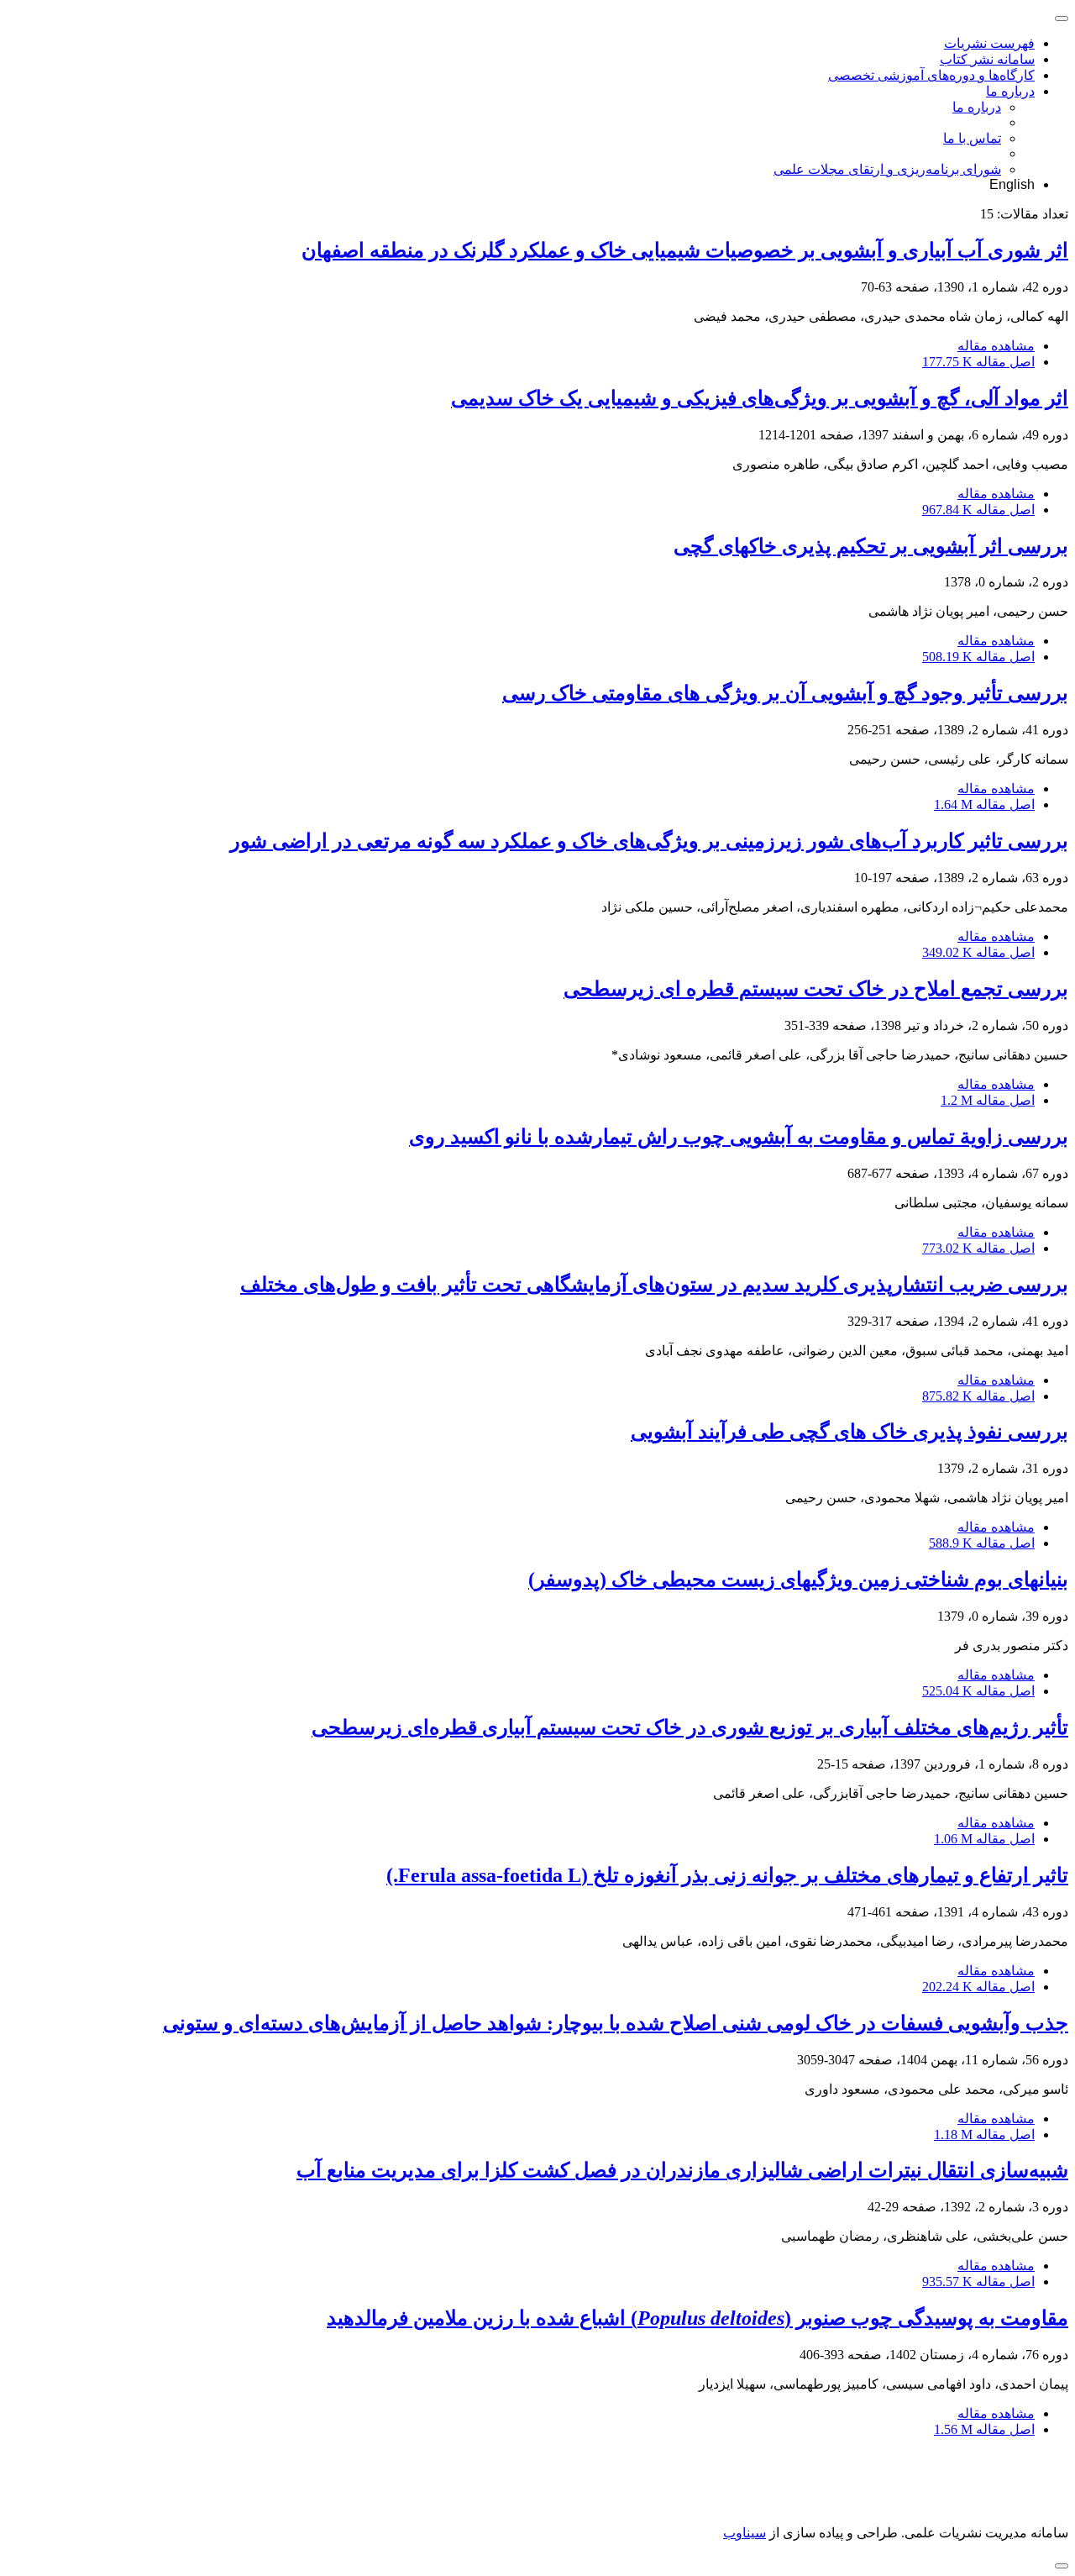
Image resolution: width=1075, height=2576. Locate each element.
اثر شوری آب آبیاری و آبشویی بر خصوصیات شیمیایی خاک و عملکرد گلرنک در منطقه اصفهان (685, 250)
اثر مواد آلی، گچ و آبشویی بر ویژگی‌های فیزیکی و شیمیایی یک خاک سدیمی (760, 398)
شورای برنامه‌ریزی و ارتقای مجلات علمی (887, 169)
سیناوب (745, 2533)
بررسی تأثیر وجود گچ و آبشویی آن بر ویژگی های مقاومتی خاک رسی (785, 693)
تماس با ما (972, 138)
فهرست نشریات (989, 43)
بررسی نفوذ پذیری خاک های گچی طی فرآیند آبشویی (850, 1432)
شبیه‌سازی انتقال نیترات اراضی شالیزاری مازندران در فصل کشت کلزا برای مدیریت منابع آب (682, 2170)
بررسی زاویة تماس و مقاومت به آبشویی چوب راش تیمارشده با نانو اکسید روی (739, 1137)
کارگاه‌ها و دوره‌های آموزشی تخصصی (931, 75)
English (1012, 184)
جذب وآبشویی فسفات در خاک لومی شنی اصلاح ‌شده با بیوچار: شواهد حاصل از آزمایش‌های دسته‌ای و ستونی (616, 2023)
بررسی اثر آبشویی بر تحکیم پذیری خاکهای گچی (871, 546)
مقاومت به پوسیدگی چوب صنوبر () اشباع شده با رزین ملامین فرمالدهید (697, 2318)
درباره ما (1010, 91)
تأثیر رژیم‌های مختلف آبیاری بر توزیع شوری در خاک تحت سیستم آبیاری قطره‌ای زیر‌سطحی (690, 1727)
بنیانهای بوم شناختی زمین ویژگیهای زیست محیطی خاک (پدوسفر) (798, 1580)
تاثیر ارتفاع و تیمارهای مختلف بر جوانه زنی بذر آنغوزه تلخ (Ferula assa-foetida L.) (727, 1875)
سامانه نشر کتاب (987, 59)
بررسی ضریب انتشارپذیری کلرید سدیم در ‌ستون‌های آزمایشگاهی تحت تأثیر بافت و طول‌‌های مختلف (654, 1285)
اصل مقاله (978, 362)
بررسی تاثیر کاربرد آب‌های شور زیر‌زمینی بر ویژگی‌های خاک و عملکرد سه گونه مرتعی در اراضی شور (649, 841)
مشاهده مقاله (996, 346)
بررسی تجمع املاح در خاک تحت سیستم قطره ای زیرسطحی (816, 989)
